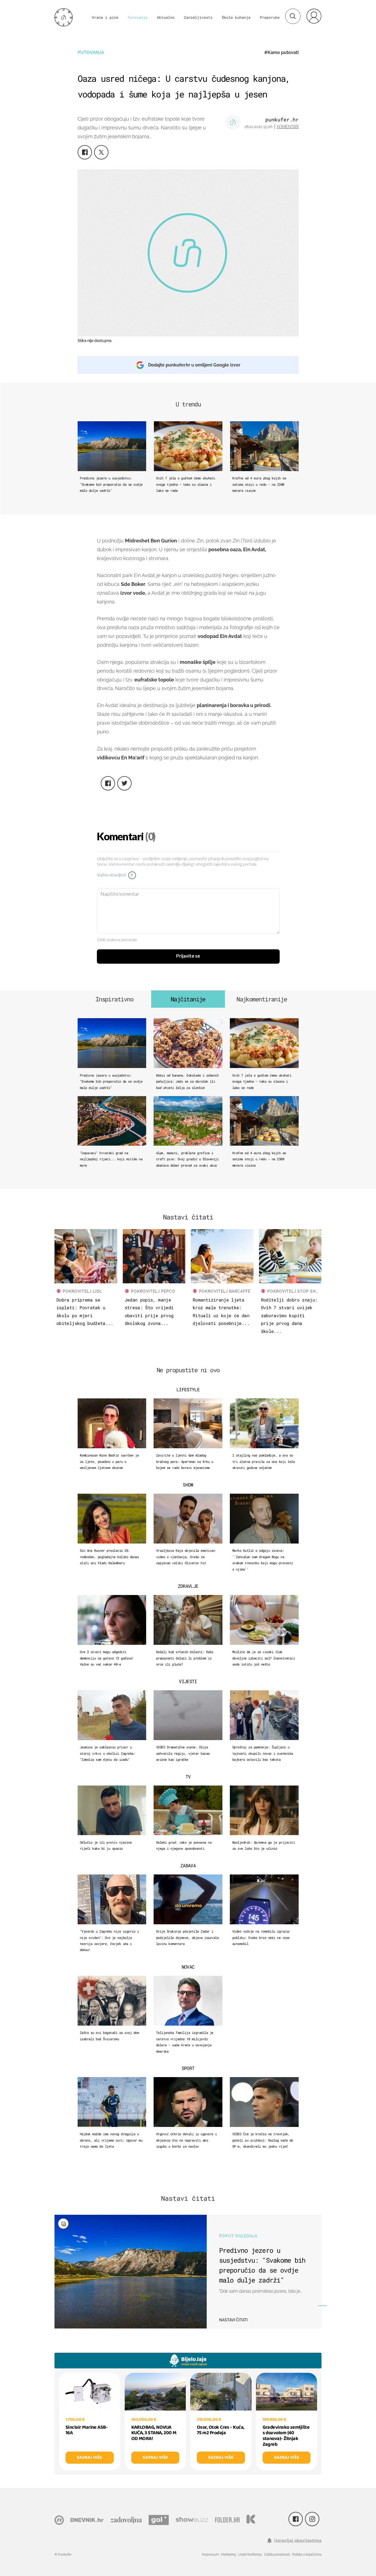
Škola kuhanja (236, 17)
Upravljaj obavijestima (298, 2540)
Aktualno (166, 17)
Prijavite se (188, 956)
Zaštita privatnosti (277, 2555)
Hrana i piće (105, 17)
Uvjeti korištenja (250, 2555)
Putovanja (138, 17)
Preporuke (270, 17)
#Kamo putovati (281, 52)
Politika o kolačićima (307, 2555)
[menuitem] (314, 16)
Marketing (228, 2555)
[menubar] (314, 16)
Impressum (210, 2555)
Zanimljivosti (198, 17)
